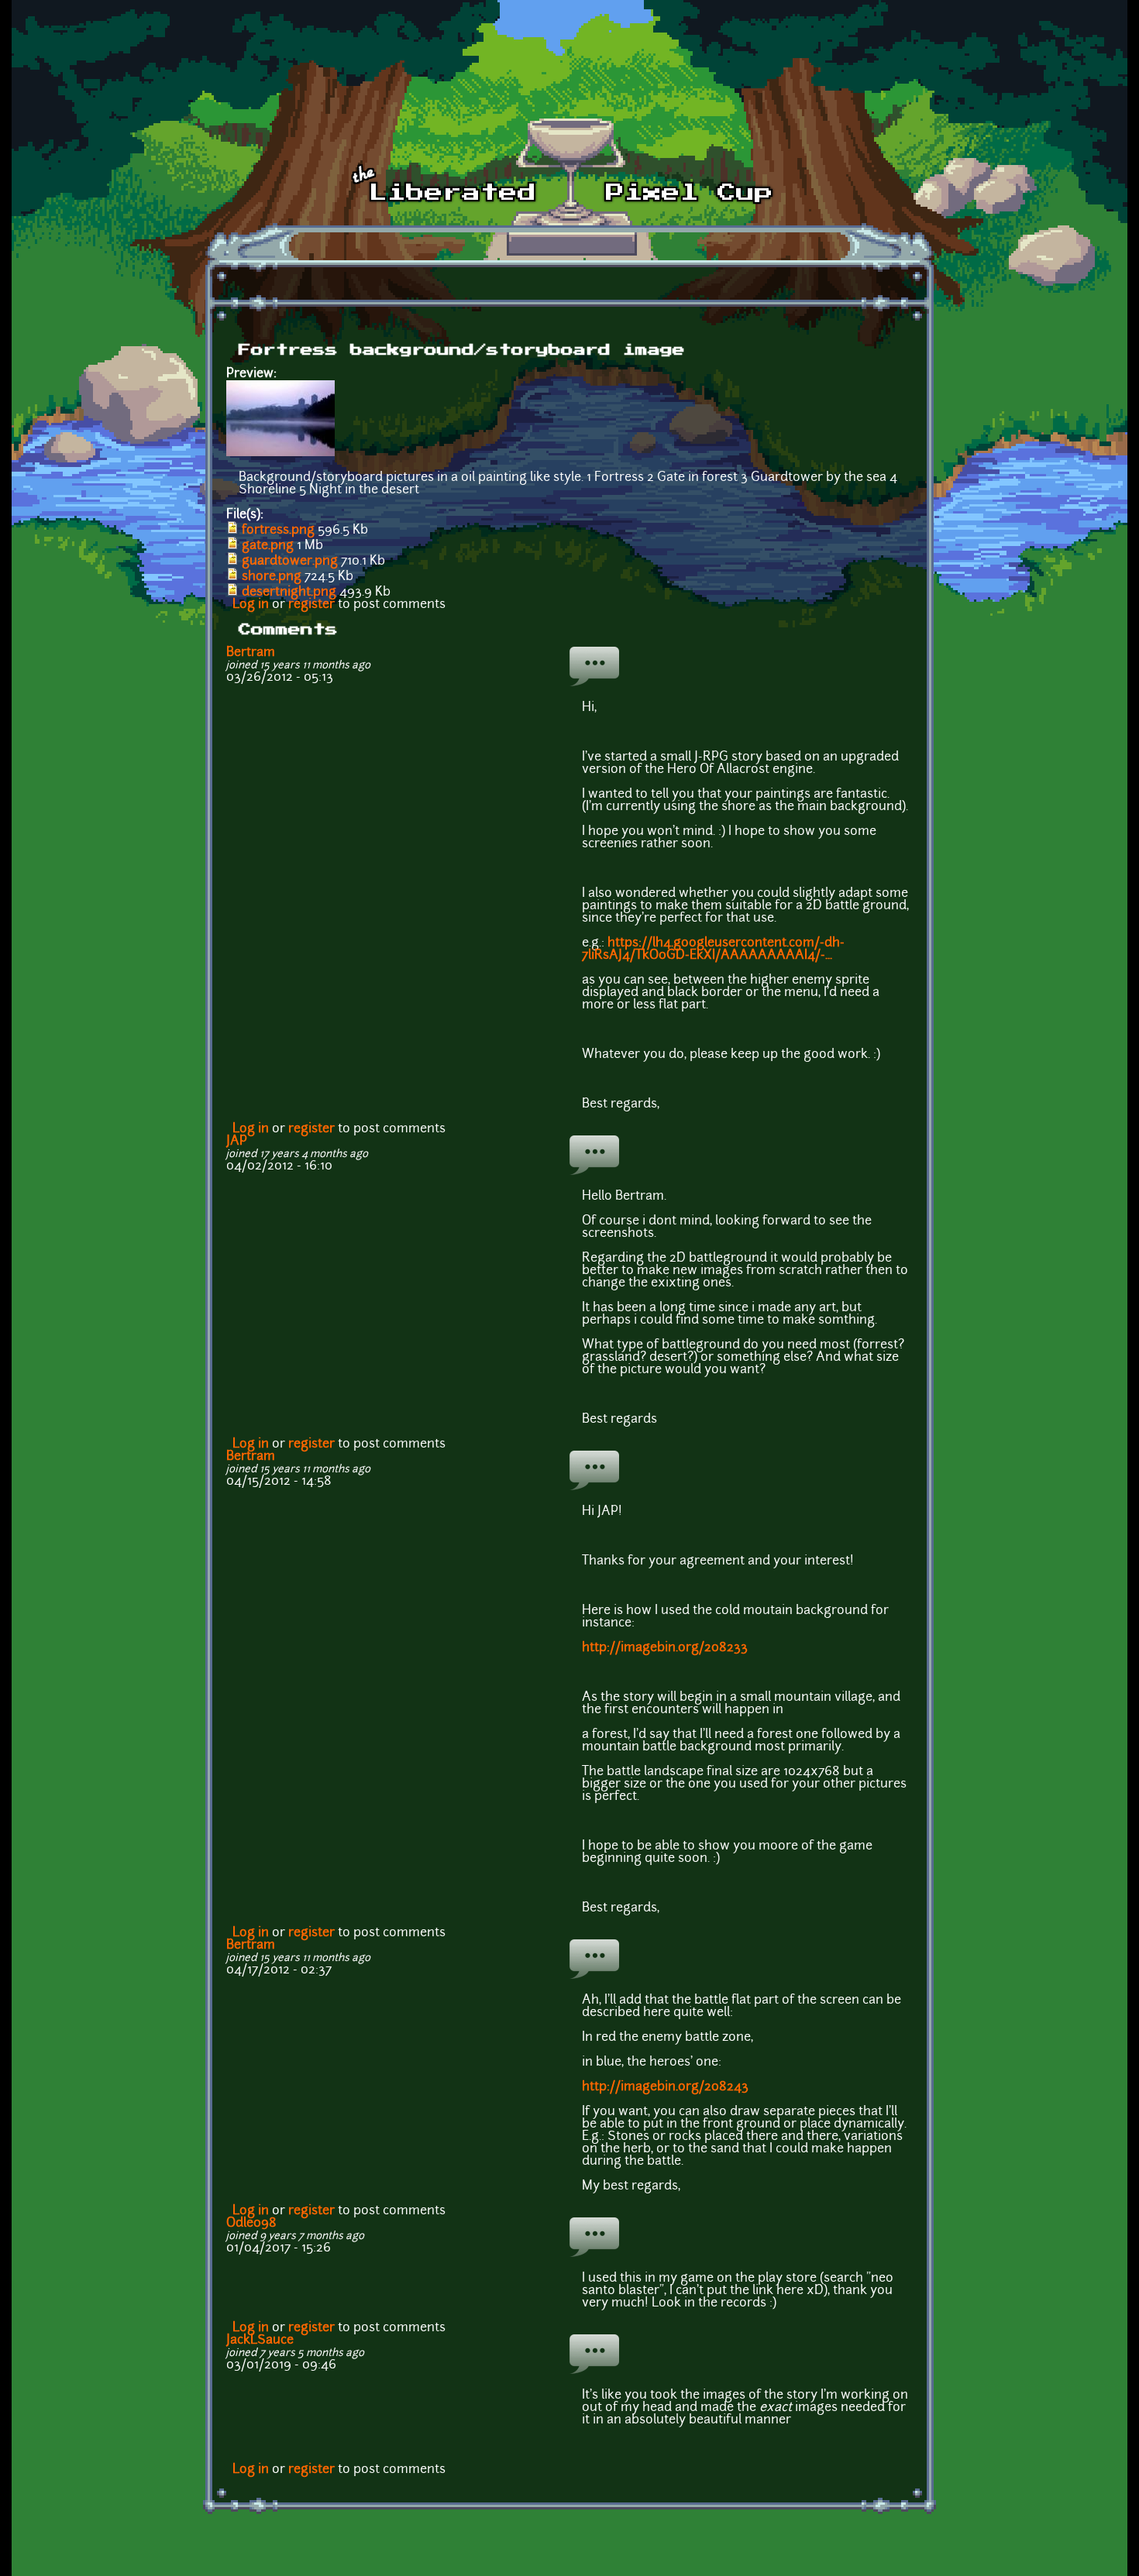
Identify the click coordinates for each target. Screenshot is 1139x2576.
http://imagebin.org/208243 (665, 2087)
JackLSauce (260, 2341)
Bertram (251, 653)
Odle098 (251, 2224)
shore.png (272, 577)
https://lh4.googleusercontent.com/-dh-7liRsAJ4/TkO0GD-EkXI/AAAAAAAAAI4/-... (713, 950)
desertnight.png (289, 592)
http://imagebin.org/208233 (665, 1648)
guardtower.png (290, 562)
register (311, 605)
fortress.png (278, 531)
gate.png (268, 546)
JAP (237, 1142)
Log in (251, 605)
